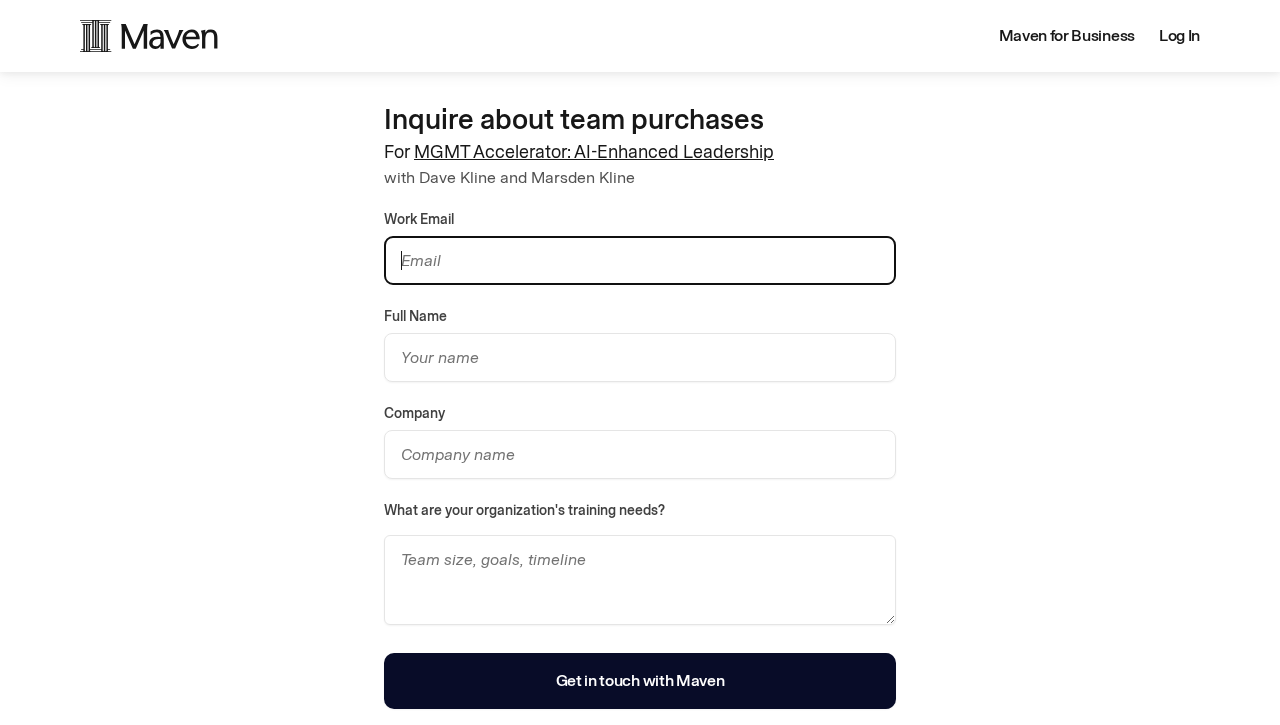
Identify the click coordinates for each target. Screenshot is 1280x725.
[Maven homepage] (149, 36)
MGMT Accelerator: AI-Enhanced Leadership (594, 152)
